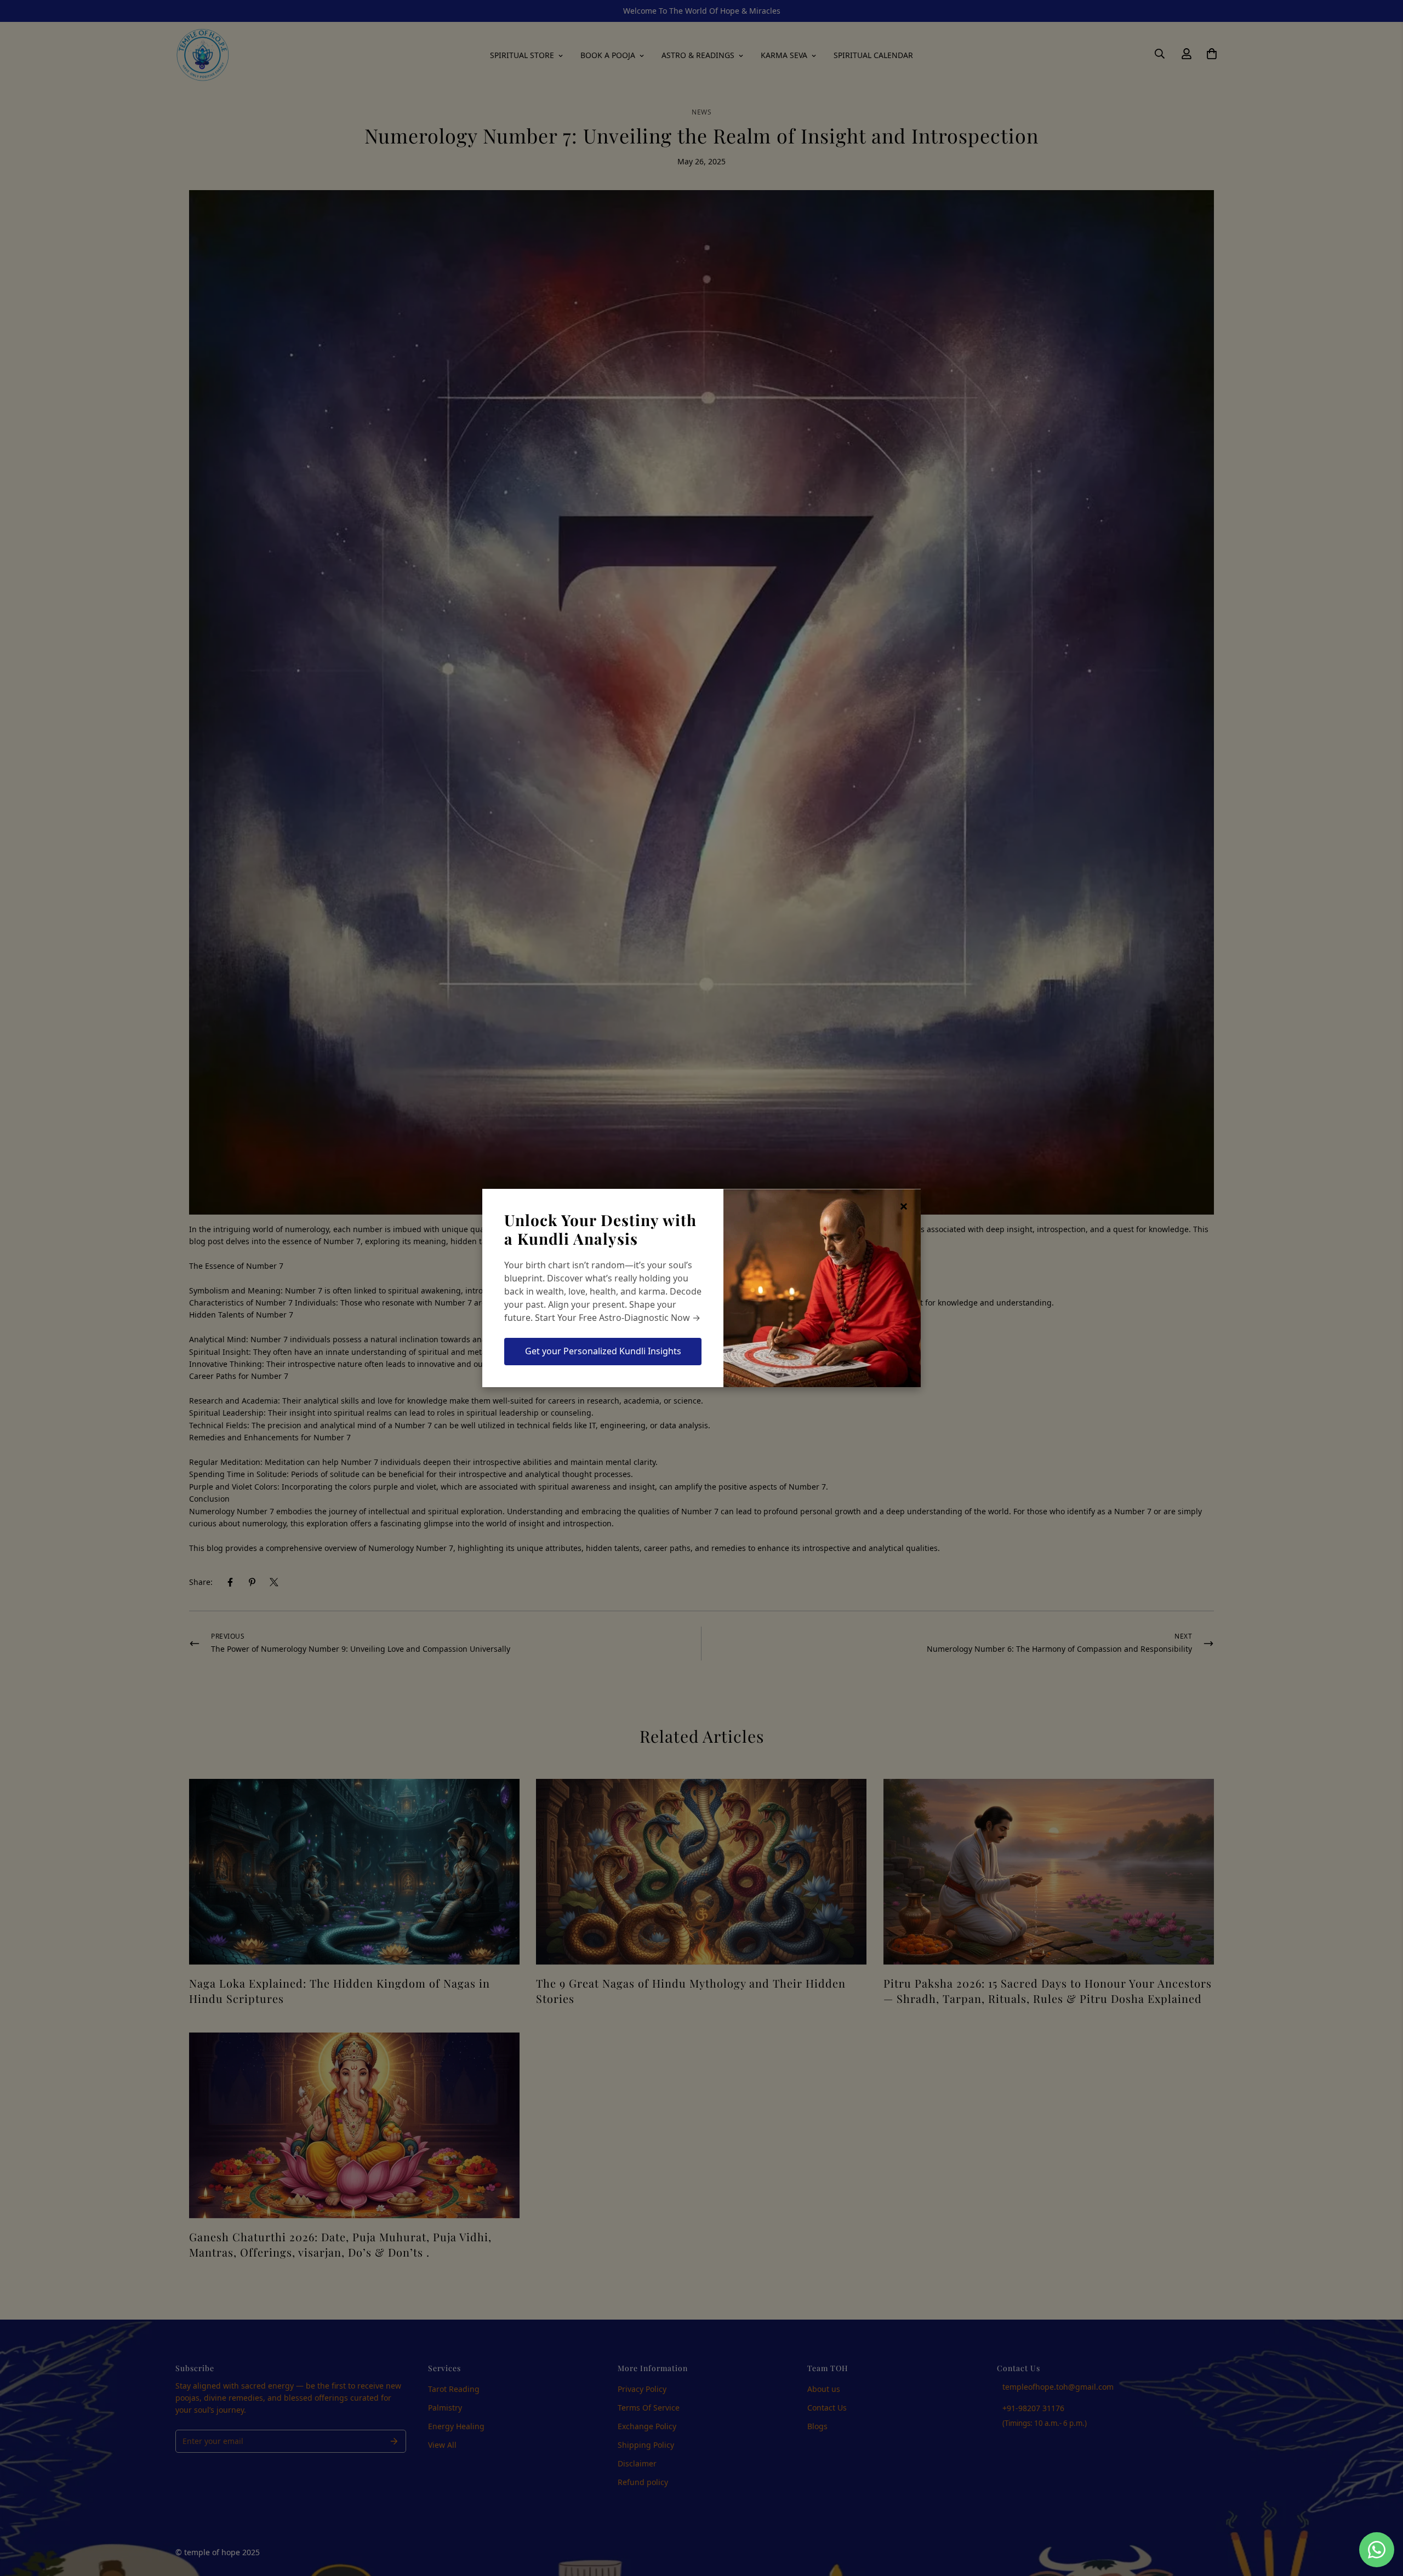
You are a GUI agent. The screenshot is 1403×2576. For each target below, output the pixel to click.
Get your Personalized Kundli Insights (603, 1351)
